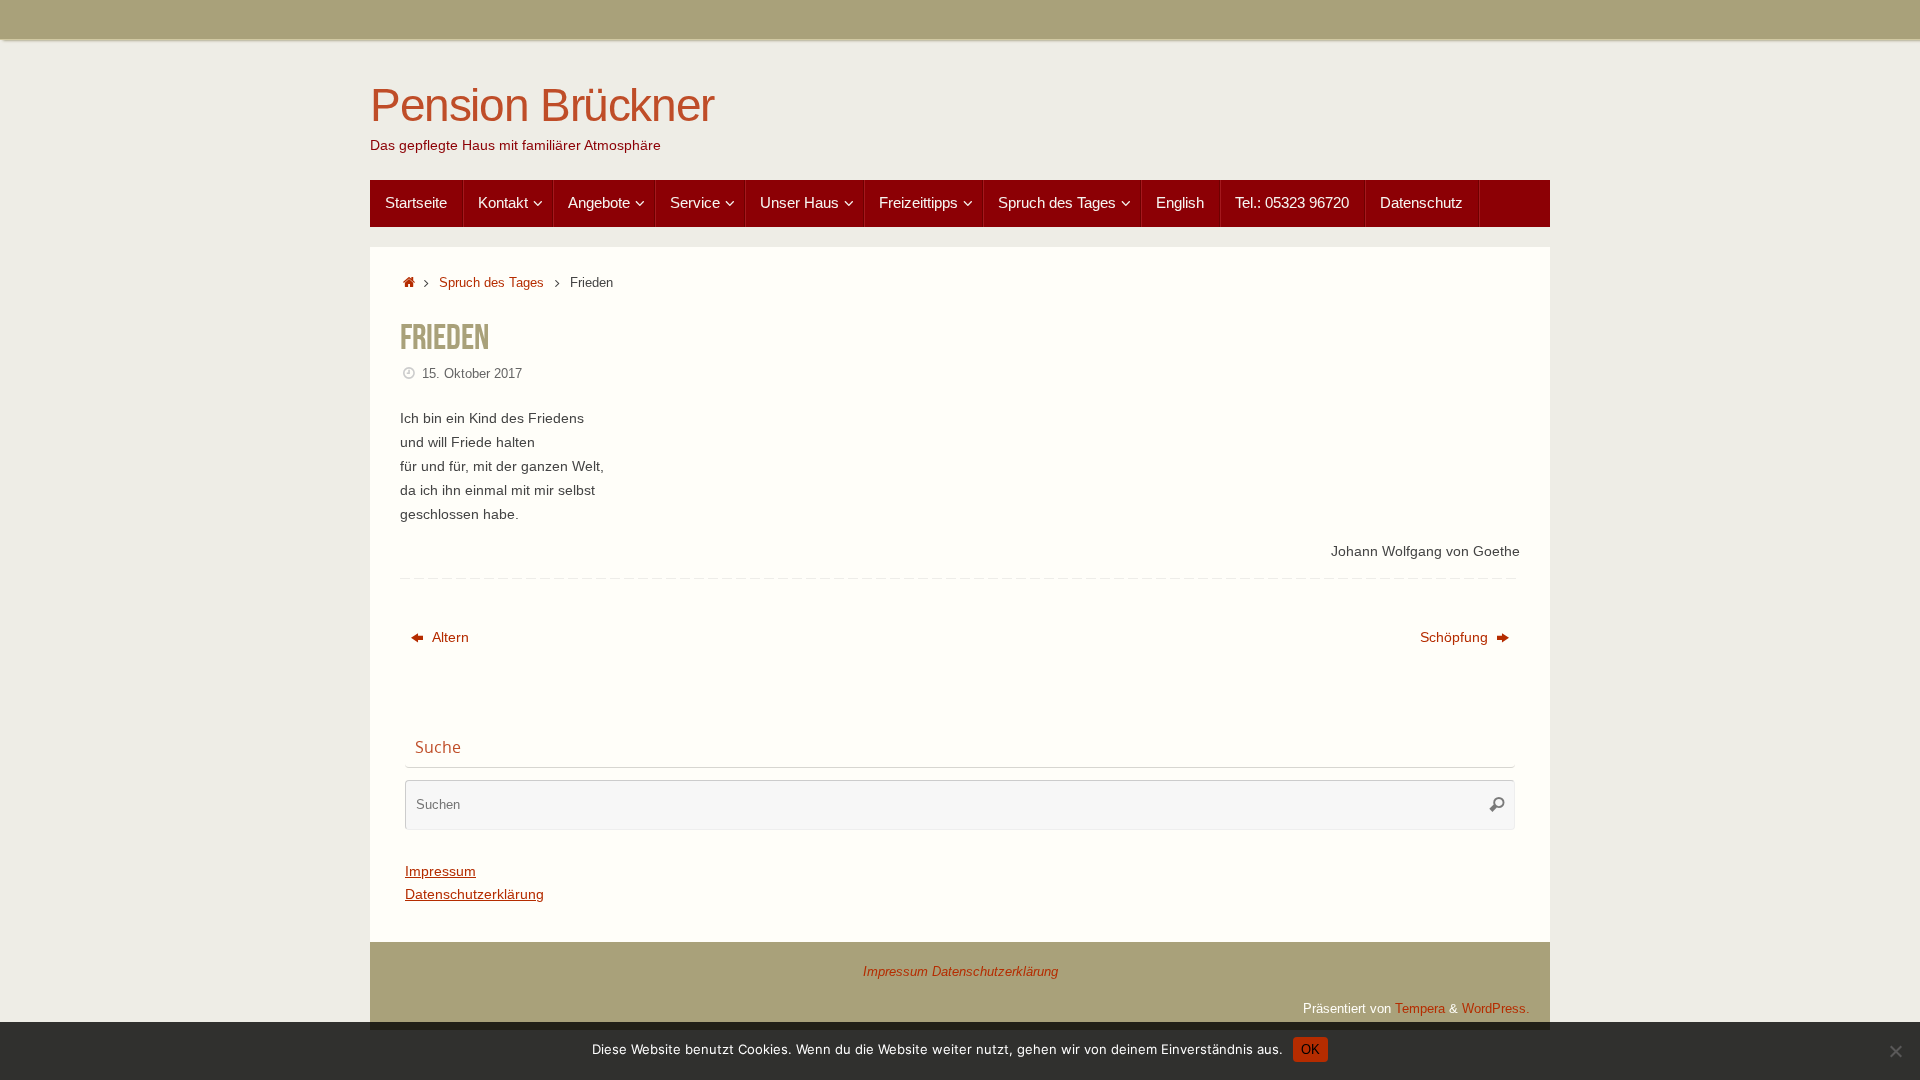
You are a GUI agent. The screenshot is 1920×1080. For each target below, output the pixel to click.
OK (1310, 1049)
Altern (448, 637)
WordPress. (1496, 1009)
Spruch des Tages (491, 283)
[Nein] (1895, 1051)
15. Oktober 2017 (472, 374)
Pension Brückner (542, 105)
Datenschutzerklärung (474, 894)
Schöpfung (1456, 637)
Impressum (440, 871)
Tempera (1420, 1009)
